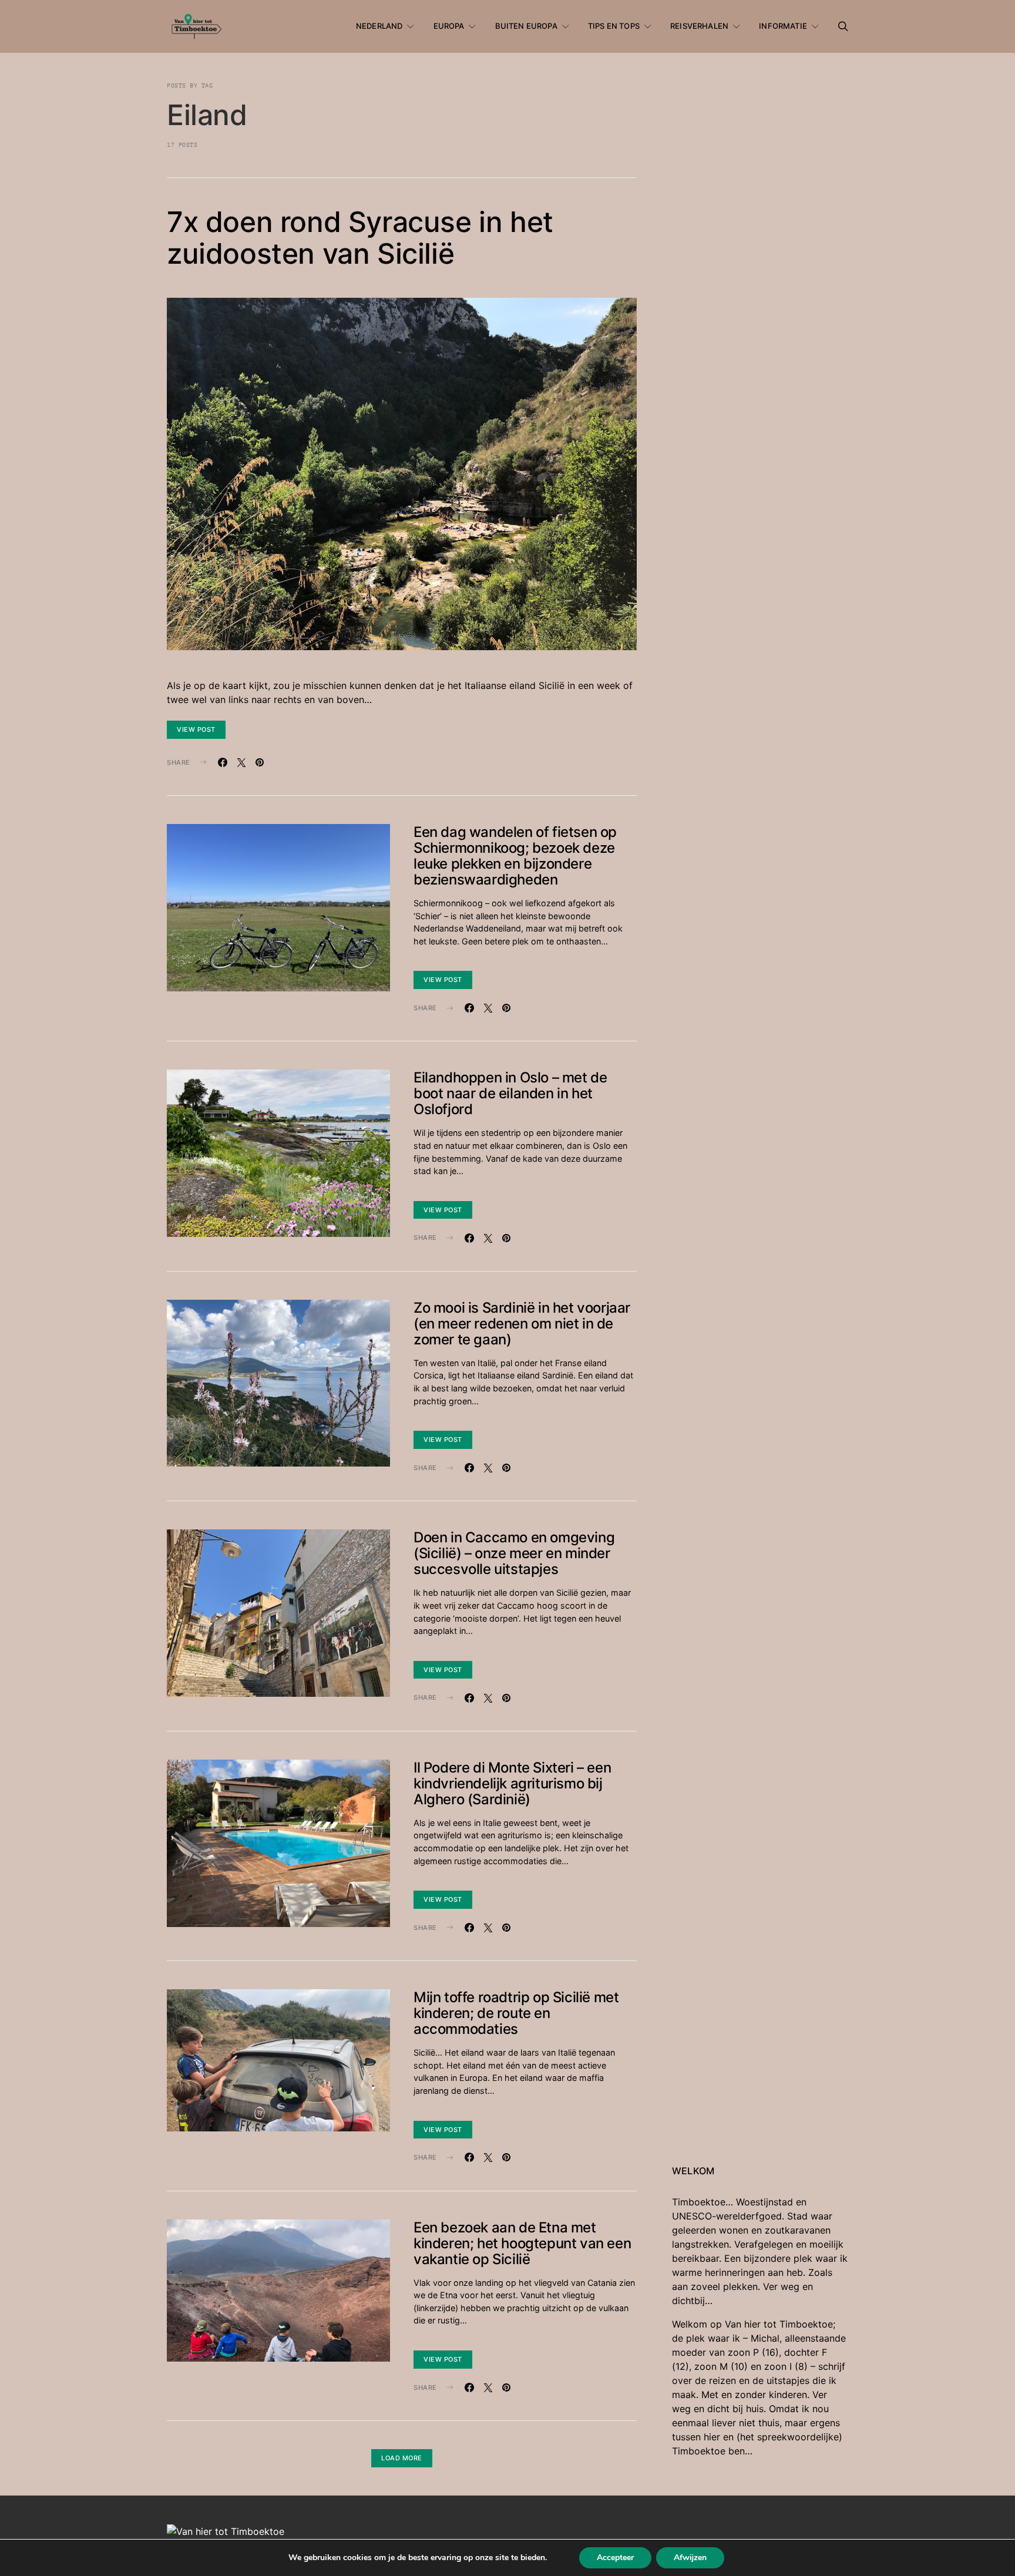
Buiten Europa (526, 26)
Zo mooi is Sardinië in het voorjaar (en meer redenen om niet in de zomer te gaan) (522, 1324)
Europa (449, 26)
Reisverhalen (699, 26)
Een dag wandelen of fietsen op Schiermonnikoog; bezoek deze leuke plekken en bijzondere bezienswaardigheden (515, 856)
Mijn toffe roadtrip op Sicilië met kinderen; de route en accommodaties (516, 2013)
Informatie (783, 26)
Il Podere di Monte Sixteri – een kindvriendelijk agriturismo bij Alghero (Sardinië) (512, 1783)
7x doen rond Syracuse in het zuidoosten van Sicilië (360, 238)
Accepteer (615, 2557)
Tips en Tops (614, 26)
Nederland (379, 26)
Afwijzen (690, 2557)
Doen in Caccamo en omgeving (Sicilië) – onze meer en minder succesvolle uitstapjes (514, 1553)
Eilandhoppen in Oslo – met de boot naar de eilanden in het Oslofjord (510, 1093)
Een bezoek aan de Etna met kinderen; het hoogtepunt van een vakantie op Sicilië (522, 2243)
